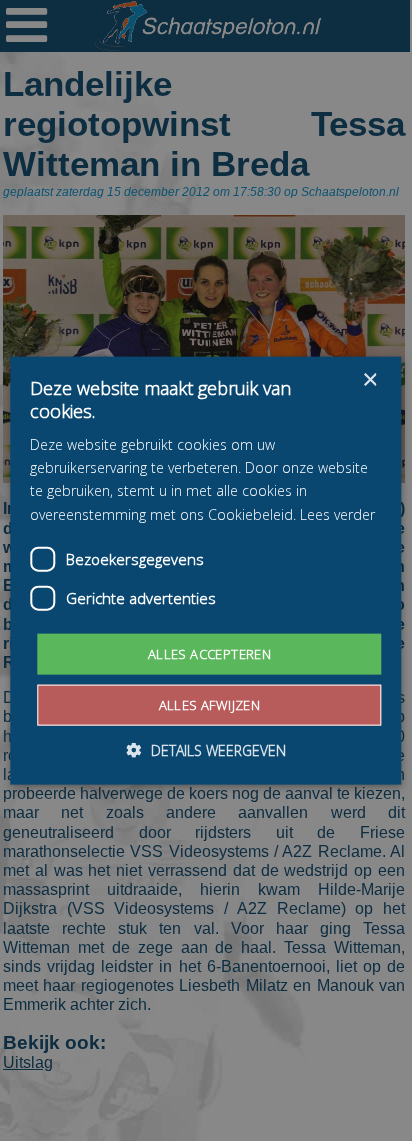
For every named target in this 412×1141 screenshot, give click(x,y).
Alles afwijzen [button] (210, 705)
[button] (206, 750)
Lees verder (337, 513)
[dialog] (206, 570)
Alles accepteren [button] (209, 653)
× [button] (369, 379)
